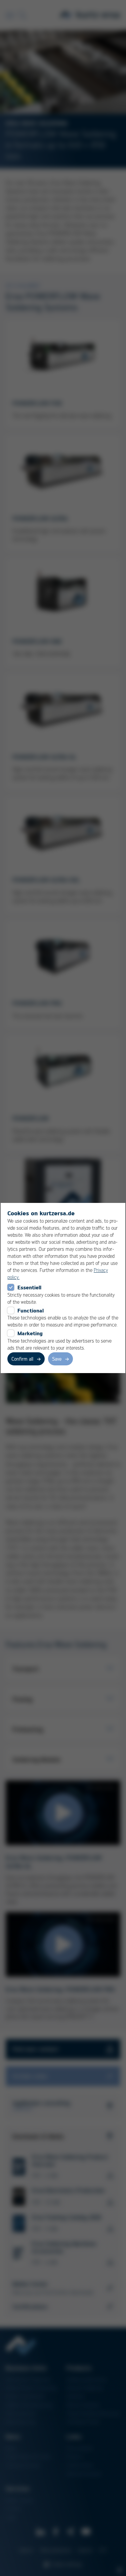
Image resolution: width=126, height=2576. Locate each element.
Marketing (30, 1333)
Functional (31, 1310)
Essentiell (29, 1287)
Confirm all (22, 1359)
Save (57, 1359)
